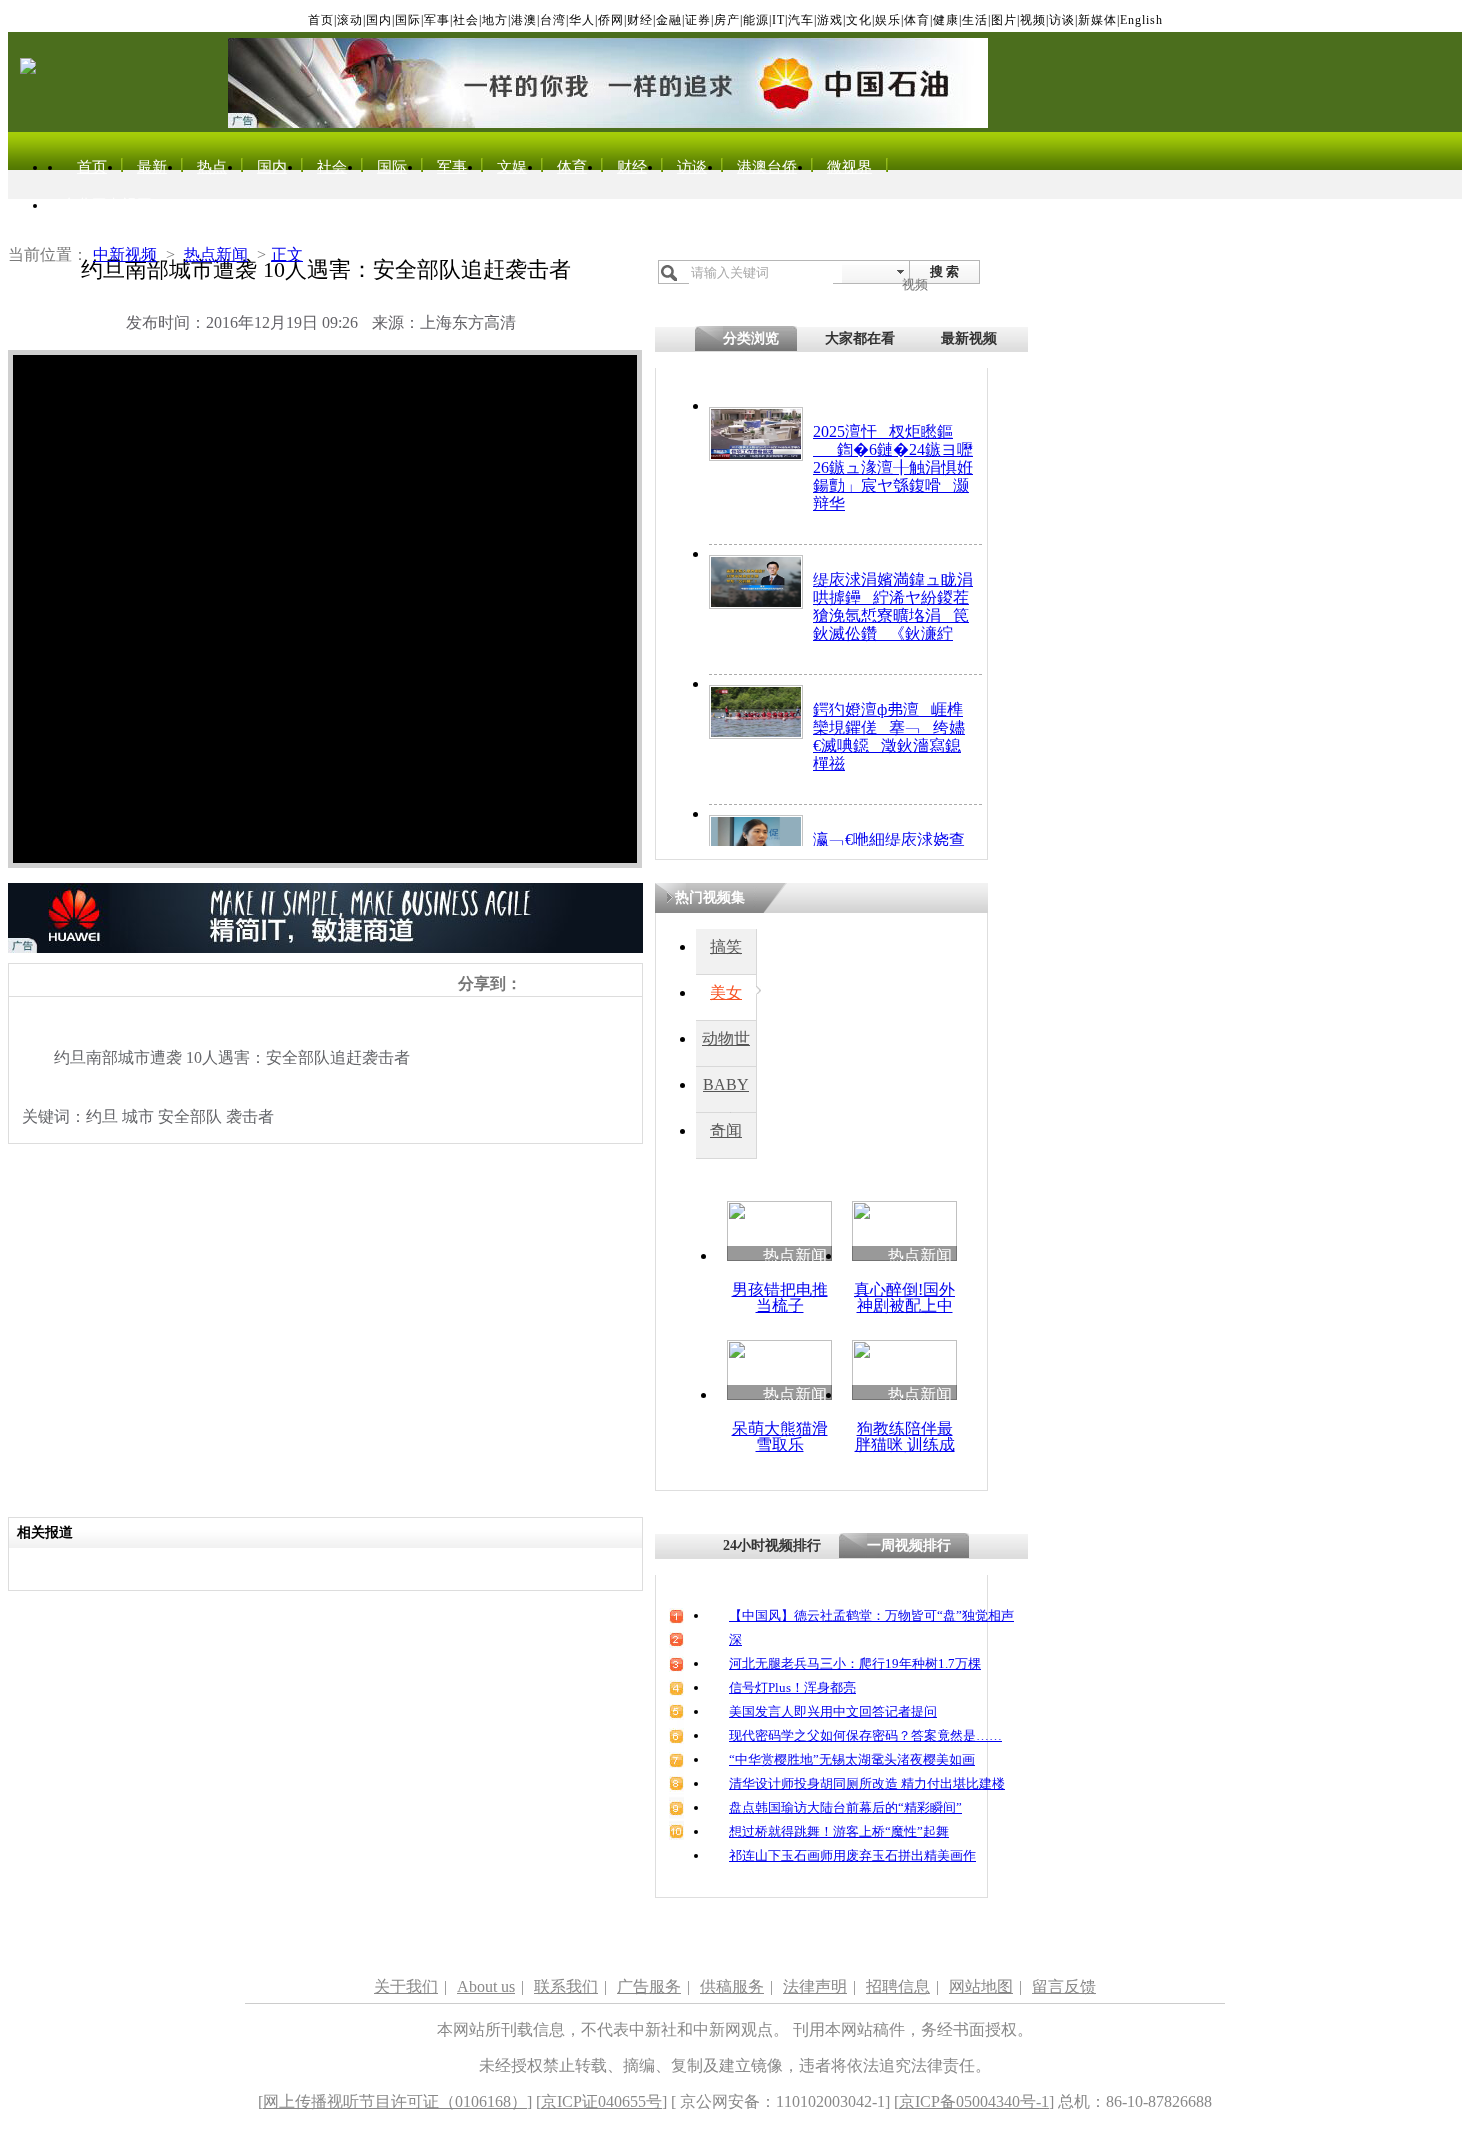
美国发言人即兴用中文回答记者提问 (833, 1711)
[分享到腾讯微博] (575, 983)
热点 (212, 167)
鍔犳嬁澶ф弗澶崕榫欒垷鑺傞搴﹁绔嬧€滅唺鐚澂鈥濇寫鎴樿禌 (889, 736)
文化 (859, 20)
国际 (408, 20)
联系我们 (566, 1986)
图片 (1004, 20)
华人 (582, 20)
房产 (727, 20)
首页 (321, 20)
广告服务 (649, 1986)
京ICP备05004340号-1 (974, 2101)
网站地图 (981, 1986)
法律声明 (815, 1986)
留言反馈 (1064, 1986)
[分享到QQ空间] (553, 983)
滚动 (350, 20)
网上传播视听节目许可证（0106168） (395, 2101)
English (1141, 20)
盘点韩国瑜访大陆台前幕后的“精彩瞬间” (845, 1807)
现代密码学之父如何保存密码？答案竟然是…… (865, 1735)
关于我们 (406, 1986)
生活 (975, 20)
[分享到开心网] (619, 983)
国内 (379, 20)
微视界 (849, 167)
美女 (726, 992)
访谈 (1062, 20)
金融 (669, 20)
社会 (466, 20)
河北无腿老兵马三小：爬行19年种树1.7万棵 (855, 1663)
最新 (152, 167)
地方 (495, 20)
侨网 (611, 20)
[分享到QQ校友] (597, 983)
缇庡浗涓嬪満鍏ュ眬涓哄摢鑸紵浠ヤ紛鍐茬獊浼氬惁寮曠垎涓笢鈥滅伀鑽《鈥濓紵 (893, 606)
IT (778, 20)
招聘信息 (898, 1986)
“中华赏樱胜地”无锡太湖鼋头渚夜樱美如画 (852, 1759)
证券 (698, 20)
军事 (437, 20)
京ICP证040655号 (601, 2101)
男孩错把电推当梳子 (780, 1297)
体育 (917, 20)
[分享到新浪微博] (531, 983)
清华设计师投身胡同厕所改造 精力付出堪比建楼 (867, 1783)
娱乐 (888, 20)
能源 (756, 20)
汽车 (801, 20)
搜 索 (944, 271)
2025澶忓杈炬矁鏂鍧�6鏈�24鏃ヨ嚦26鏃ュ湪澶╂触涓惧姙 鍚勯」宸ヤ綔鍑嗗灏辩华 (893, 467)
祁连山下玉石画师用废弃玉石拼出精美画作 (852, 1855)
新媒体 (1097, 20)
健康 (946, 20)
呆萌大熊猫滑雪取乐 (780, 1436)
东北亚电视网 (107, 205)
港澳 (524, 20)
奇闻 (726, 1130)
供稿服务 (732, 1986)
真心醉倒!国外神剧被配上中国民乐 (904, 1305)
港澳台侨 (767, 167)
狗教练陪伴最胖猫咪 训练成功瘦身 (905, 1444)
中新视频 (125, 254)
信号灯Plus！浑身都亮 (792, 1687)
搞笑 (726, 946)
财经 (640, 20)
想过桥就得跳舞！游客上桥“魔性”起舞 (839, 1831)
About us (486, 1986)
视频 (1033, 20)
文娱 (512, 167)
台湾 (553, 20)
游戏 (830, 20)
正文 (287, 254)
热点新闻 (216, 254)
